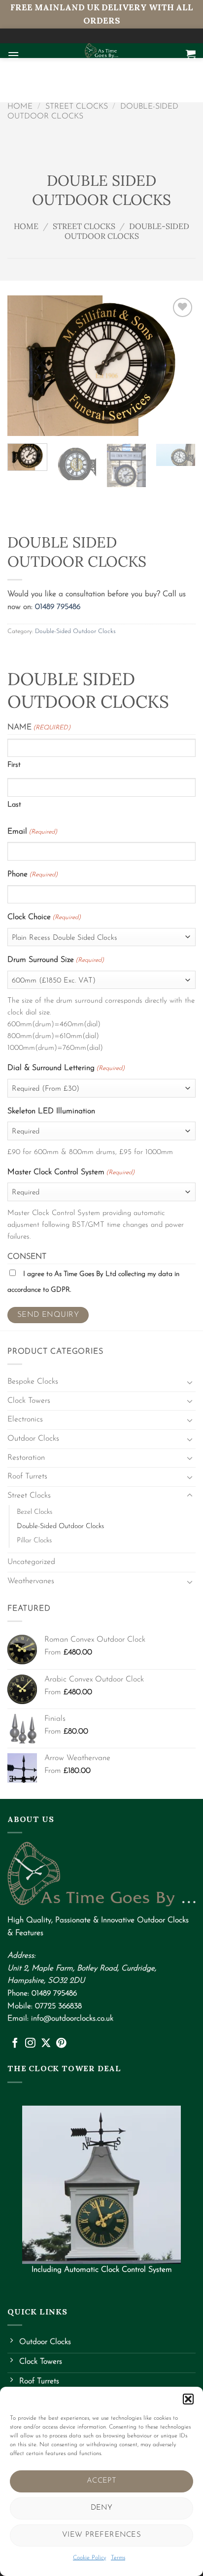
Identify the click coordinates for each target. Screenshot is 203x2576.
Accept (102, 2481)
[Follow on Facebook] (15, 2043)
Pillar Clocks (34, 1541)
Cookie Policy (89, 2558)
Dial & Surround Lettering (66, 1068)
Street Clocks (77, 107)
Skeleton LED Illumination (51, 1111)
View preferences (101, 2535)
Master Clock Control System (71, 1172)
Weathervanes (31, 1581)
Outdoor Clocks (33, 1439)
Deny (102, 2508)
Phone (33, 874)
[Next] (179, 365)
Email (32, 832)
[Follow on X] (46, 2043)
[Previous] (24, 365)
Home (20, 107)
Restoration (26, 1458)
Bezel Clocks (34, 1512)
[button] (188, 2399)
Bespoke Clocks (33, 1382)
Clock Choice (44, 917)
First (14, 765)
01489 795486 (58, 607)
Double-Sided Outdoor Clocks (127, 231)
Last (14, 805)
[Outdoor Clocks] (101, 51)
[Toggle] (190, 1382)
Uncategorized (31, 1562)
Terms (118, 2558)
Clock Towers (29, 1401)
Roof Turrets (27, 1476)
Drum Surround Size (56, 960)
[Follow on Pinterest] (61, 2043)
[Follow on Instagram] (30, 2043)
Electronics (25, 1419)
